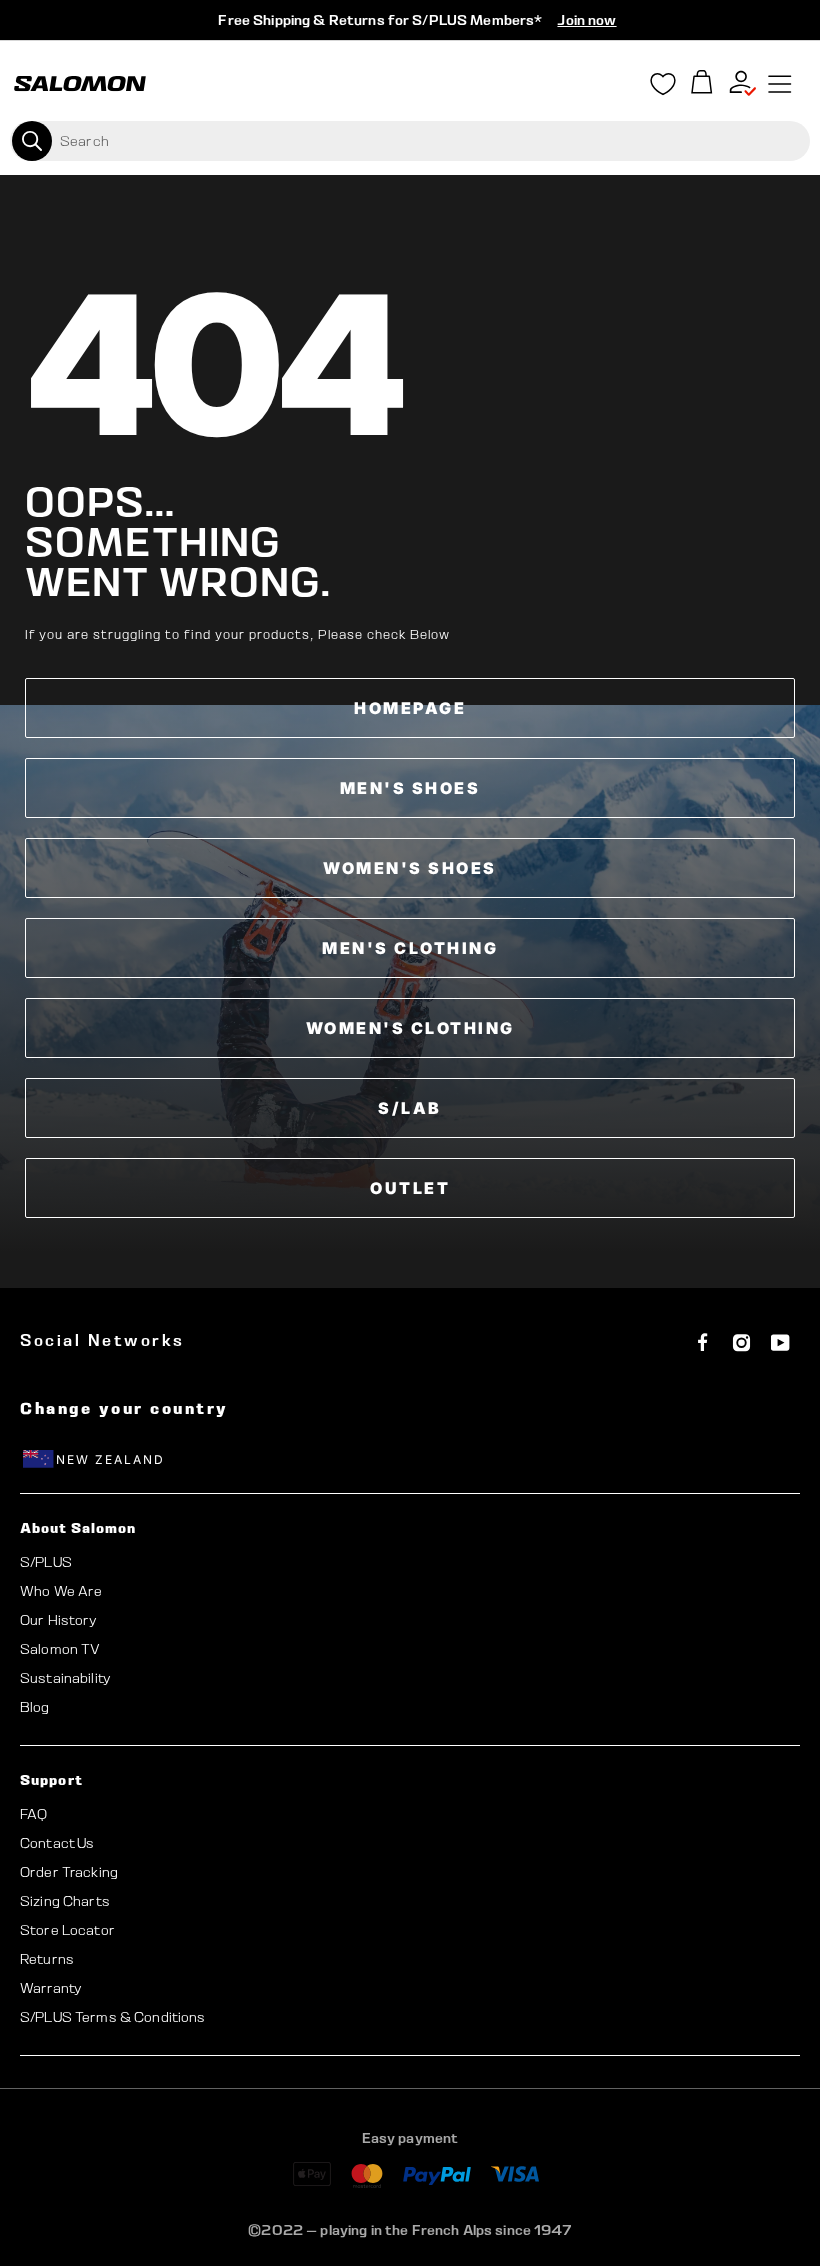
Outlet (410, 1188)
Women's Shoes (410, 868)
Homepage (410, 708)
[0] (702, 84)
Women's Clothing (410, 1028)
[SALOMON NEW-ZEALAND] (80, 84)
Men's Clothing (410, 948)
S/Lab (410, 1108)
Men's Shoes (410, 788)
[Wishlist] (663, 88)
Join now (586, 20)
